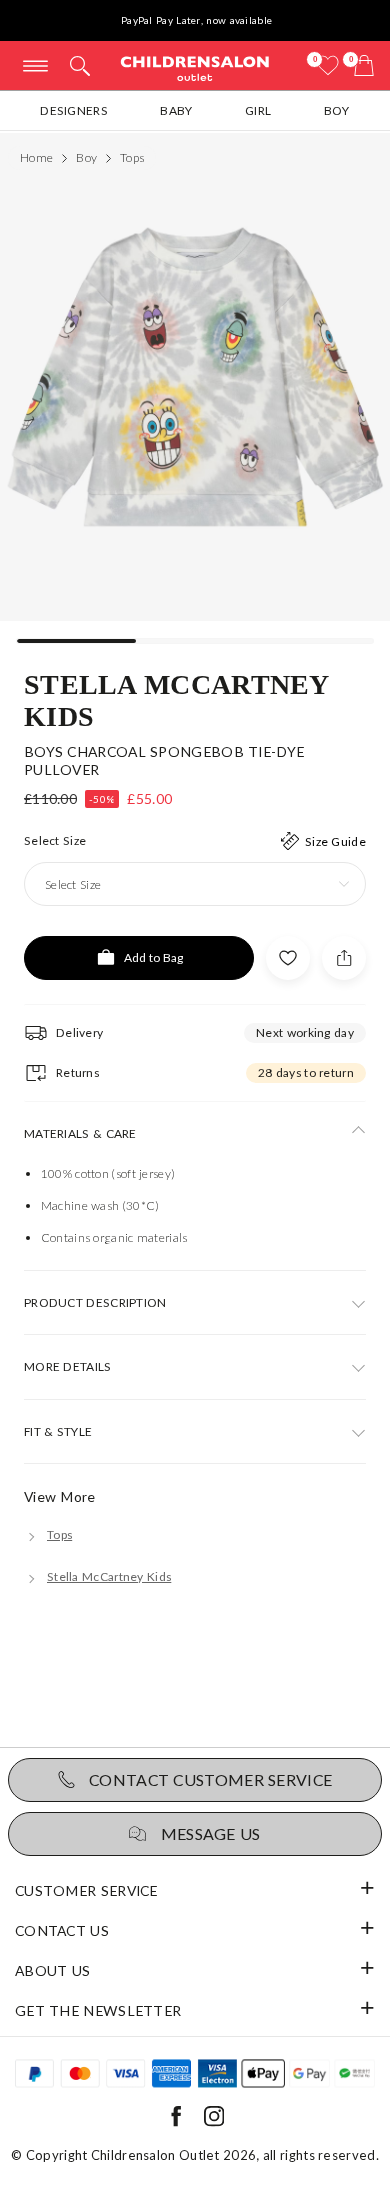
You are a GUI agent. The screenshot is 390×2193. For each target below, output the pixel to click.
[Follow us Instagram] (214, 2122)
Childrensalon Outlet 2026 (174, 2155)
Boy (337, 110)
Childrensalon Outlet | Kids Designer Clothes (195, 67)
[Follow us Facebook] (176, 2122)
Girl (258, 110)
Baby (176, 110)
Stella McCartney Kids (177, 699)
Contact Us (62, 1930)
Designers (74, 110)
